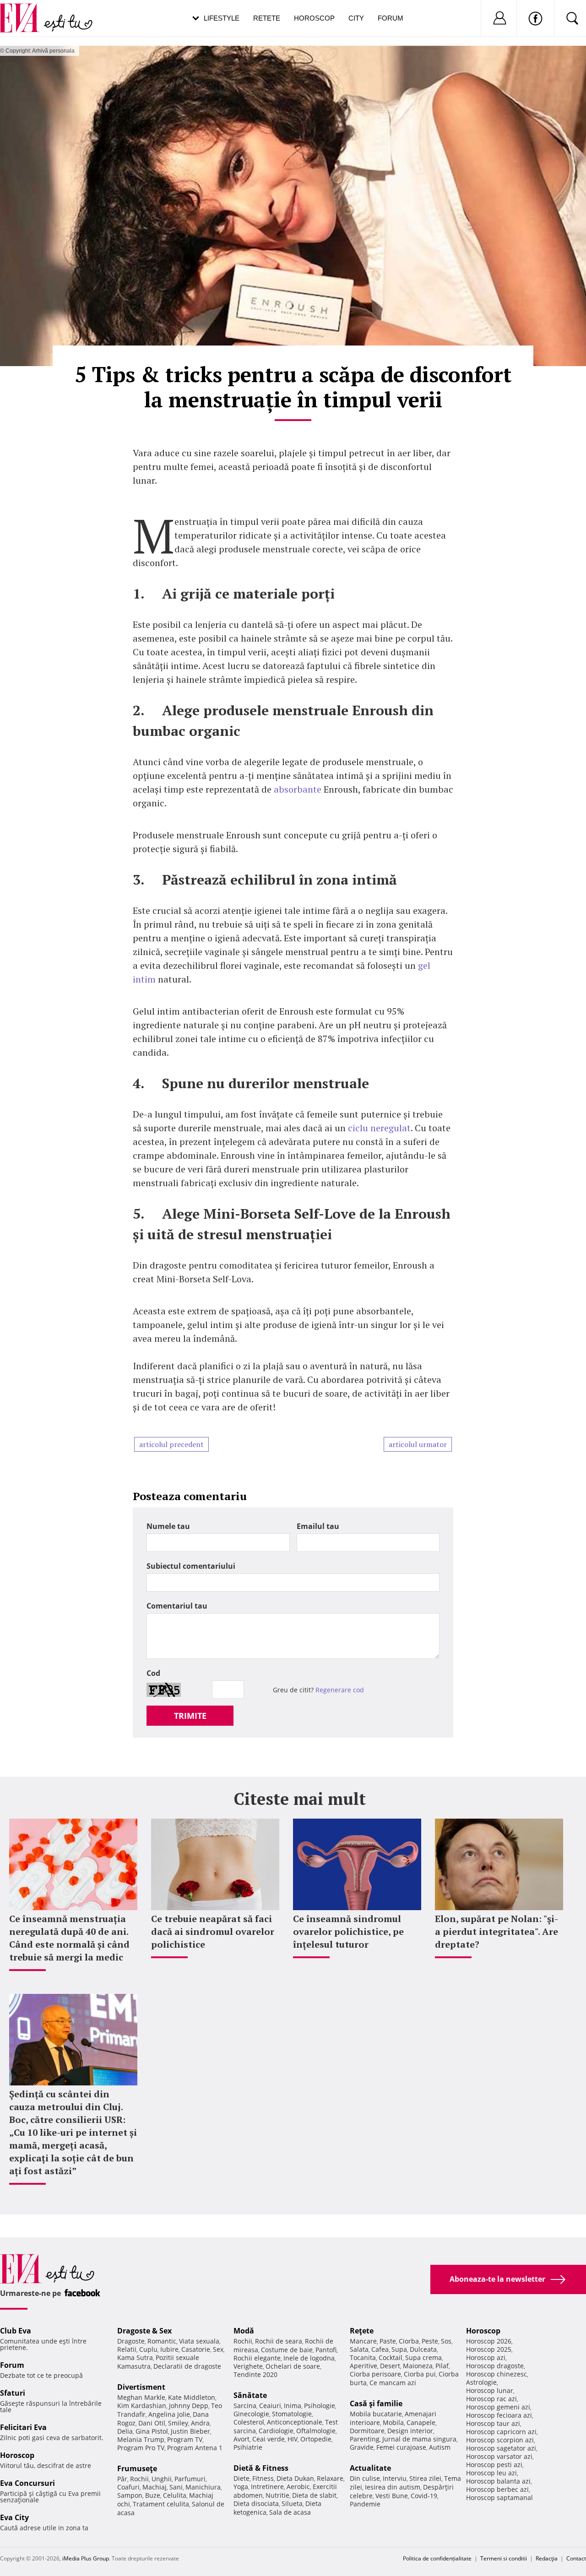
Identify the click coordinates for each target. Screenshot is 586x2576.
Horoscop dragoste (495, 2366)
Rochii (139, 2479)
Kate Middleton (192, 2397)
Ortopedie (316, 2439)
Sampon (130, 2495)
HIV (293, 2439)
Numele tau (168, 1526)
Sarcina (245, 2406)
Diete (241, 2478)
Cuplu (148, 2349)
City (356, 18)
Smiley (178, 2423)
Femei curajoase (401, 2447)
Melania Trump (141, 2439)
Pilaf (442, 2366)
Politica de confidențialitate (437, 2558)
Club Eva (16, 2331)
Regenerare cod (340, 1690)
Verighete (248, 2366)
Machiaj (155, 2487)
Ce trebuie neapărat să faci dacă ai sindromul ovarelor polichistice (213, 1931)
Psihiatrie (248, 2447)
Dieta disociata (256, 2503)
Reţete (362, 2331)
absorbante (298, 789)
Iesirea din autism (393, 2487)
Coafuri (128, 2487)
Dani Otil (152, 2423)
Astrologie (481, 2382)
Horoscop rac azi (491, 2399)
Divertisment (141, 2387)
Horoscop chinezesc (496, 2374)
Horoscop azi (486, 2357)
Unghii (162, 2479)
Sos (446, 2341)
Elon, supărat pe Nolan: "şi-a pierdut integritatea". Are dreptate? (496, 1931)
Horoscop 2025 (489, 2349)
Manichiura (203, 2487)
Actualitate (370, 2468)
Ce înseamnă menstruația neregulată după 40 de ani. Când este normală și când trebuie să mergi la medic (69, 1938)
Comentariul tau (177, 1606)
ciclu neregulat (379, 1128)
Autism (440, 2447)
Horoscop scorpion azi (500, 2440)
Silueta (292, 2503)
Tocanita (363, 2357)
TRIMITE (190, 1716)
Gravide (362, 2447)
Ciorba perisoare (375, 2374)
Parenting (365, 2439)
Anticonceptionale (295, 2422)
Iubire (169, 2349)
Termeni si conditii (504, 2558)
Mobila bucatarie (376, 2414)
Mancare (363, 2341)
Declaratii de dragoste (187, 2366)
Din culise (365, 2478)
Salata (359, 2349)
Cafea (380, 2349)
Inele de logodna (309, 2358)
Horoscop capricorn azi (501, 2432)
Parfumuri (190, 2479)
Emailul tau (318, 1526)
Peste (430, 2341)
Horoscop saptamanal (499, 2498)
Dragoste (131, 2341)
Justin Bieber (190, 2431)
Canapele (421, 2422)
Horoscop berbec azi (497, 2489)
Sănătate (250, 2395)
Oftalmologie (316, 2431)
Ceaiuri (270, 2406)
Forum (391, 18)
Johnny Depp (189, 2406)
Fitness (263, 2478)
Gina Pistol (152, 2431)
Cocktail (391, 2357)
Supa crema (423, 2357)
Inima (293, 2406)
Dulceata (423, 2349)
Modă (244, 2331)
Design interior (410, 2431)
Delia (125, 2431)
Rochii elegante (257, 2358)
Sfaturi (13, 2393)
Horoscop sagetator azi (501, 2448)
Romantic (162, 2341)
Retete (267, 18)
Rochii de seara (279, 2341)
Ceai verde (269, 2439)
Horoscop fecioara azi (499, 2415)
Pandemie (365, 2504)
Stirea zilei (425, 2478)
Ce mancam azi (393, 2383)
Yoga (241, 2487)
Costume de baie (287, 2350)
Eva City (14, 2517)
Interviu (395, 2478)
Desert (390, 2366)
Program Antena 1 (195, 2448)
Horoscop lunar (490, 2390)
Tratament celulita (161, 2504)
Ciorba (409, 2341)
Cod (153, 1673)
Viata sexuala (199, 2341)
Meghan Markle (141, 2397)
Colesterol (249, 2422)
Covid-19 (424, 2496)
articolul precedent (171, 1444)
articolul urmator (418, 1444)
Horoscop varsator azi (499, 2456)
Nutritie (277, 2495)
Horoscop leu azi (491, 2473)
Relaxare (330, 2478)
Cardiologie (276, 2431)
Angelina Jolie (169, 2414)
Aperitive (364, 2366)
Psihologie (320, 2406)
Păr (122, 2479)
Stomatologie (292, 2414)
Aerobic (298, 2487)
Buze (153, 2495)
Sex (218, 2349)
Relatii (127, 2349)
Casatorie (196, 2349)
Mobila (393, 2422)
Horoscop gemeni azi (498, 2407)
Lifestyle (222, 18)
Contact (576, 2558)
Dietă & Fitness (261, 2468)
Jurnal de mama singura (419, 2439)
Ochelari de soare (293, 2366)
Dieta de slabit (314, 2495)
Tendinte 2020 (255, 2374)
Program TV (185, 2439)
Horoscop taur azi (493, 2423)
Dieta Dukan (295, 2478)
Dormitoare (367, 2431)
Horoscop (314, 18)
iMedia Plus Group (86, 2558)
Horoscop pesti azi (494, 2465)
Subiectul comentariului (191, 1566)
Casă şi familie (376, 2403)
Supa (399, 2349)
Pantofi (326, 2350)
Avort (241, 2439)
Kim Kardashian (142, 2406)
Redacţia (547, 2558)
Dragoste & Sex (144, 2331)
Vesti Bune (392, 2496)
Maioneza (418, 2366)
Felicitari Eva (23, 2427)
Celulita (175, 2495)
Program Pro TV (141, 2448)
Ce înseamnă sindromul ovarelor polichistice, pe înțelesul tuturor (348, 1931)
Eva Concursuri (27, 2483)
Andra (200, 2423)
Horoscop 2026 (489, 2341)
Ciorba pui (420, 2374)
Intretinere (267, 2487)
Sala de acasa (290, 2512)
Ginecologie (251, 2414)
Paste (388, 2341)
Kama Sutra (135, 2357)
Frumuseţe (137, 2468)
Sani (176, 2487)
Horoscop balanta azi (498, 2481)
